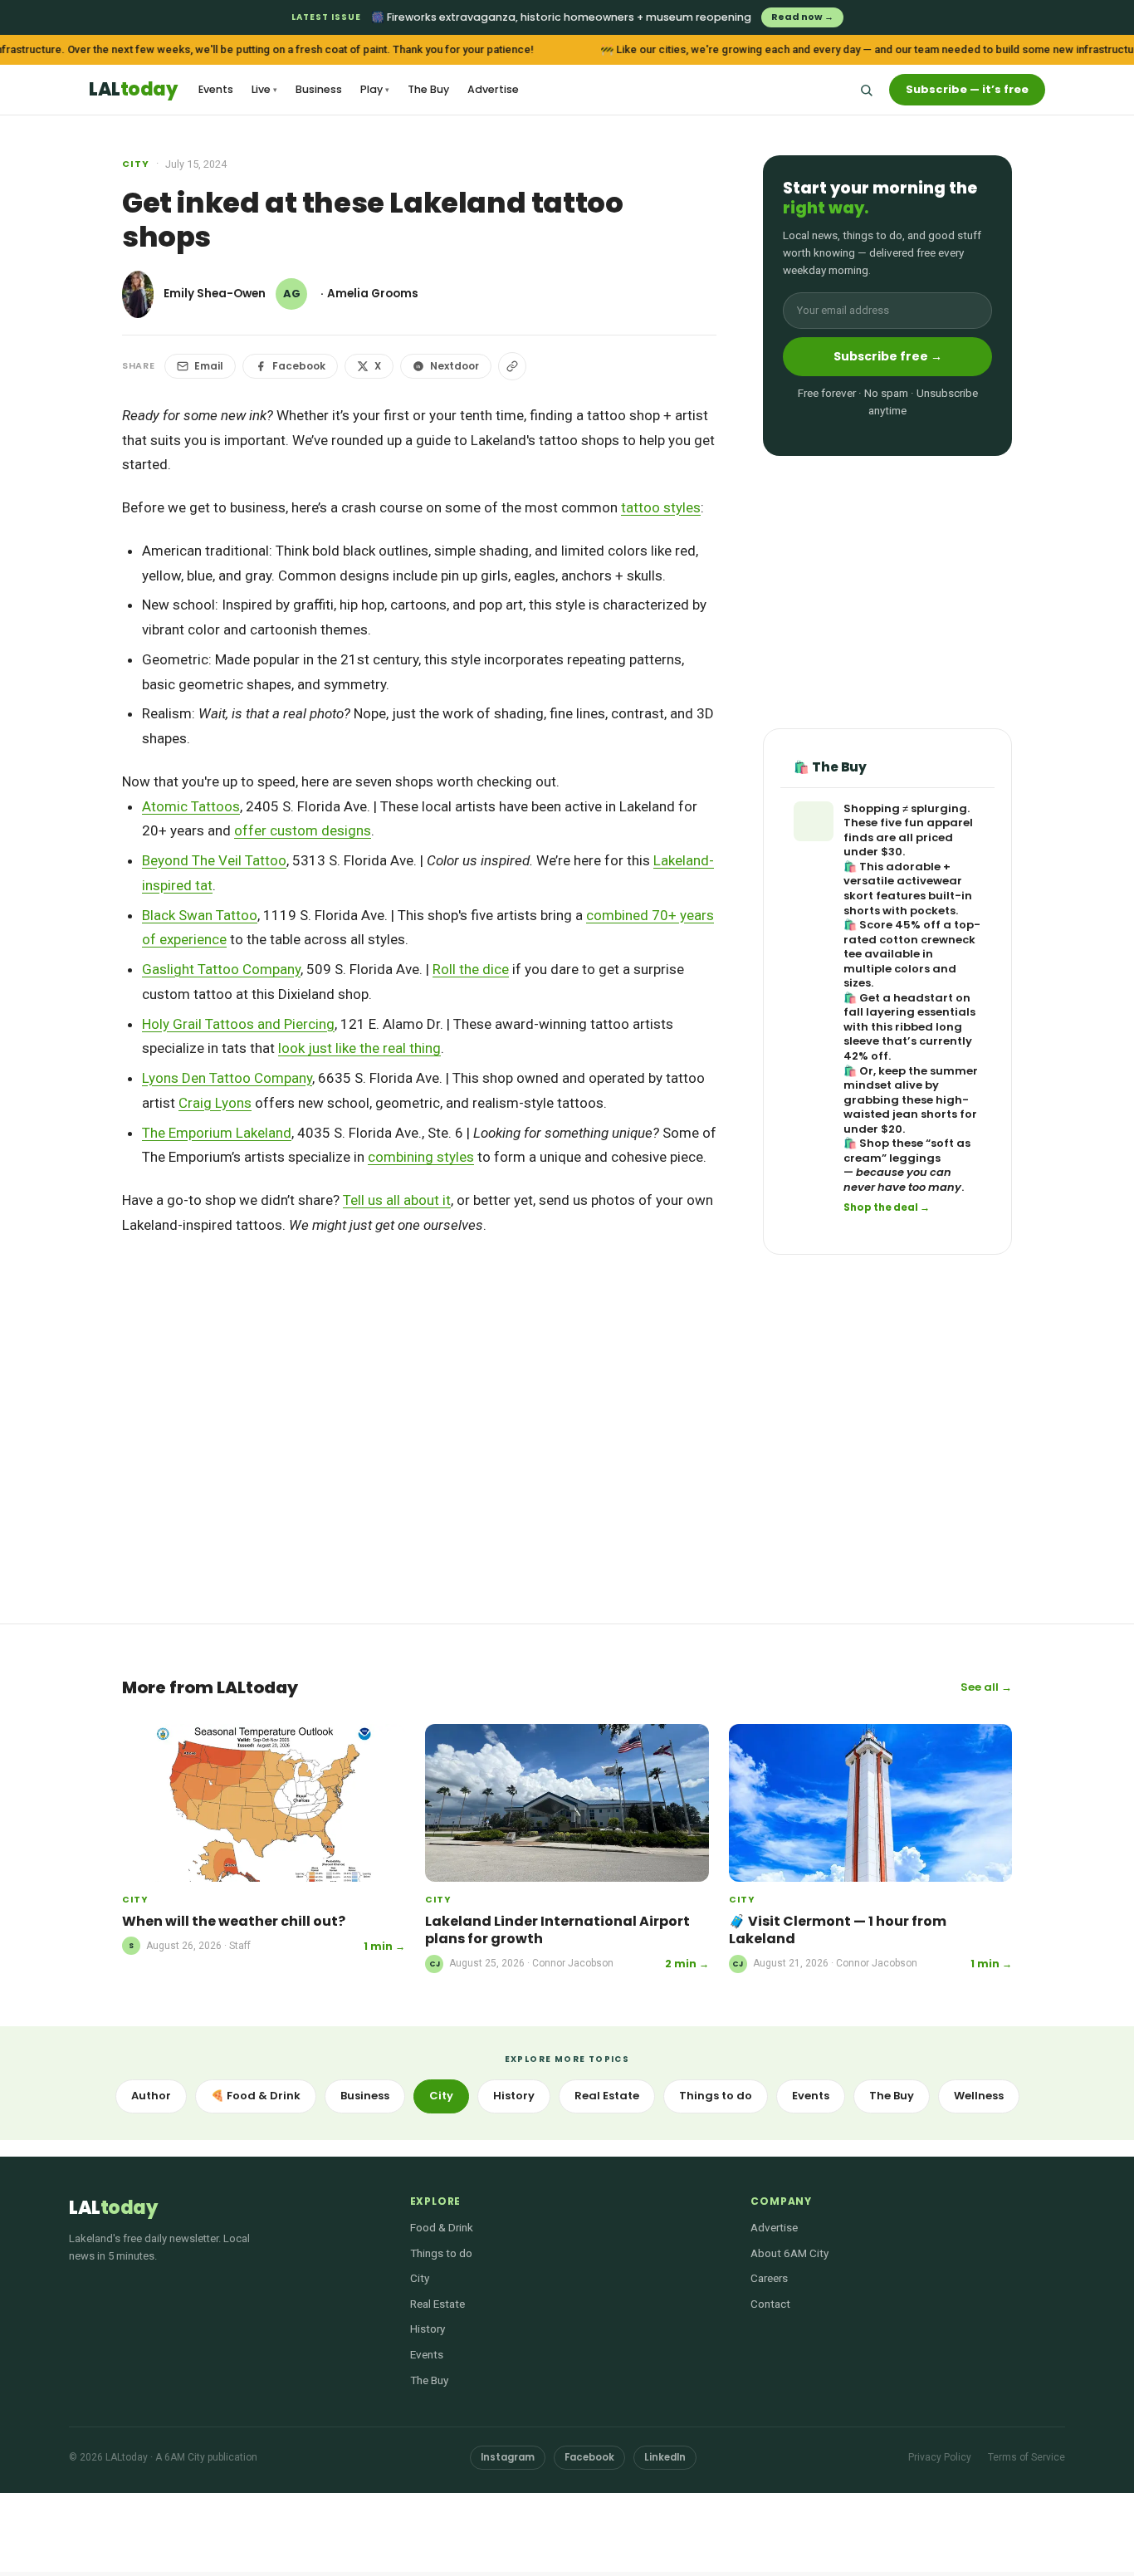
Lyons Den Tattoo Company (227, 1078)
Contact (770, 2304)
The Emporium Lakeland (217, 1133)
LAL (133, 90)
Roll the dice (471, 969)
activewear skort (903, 888)
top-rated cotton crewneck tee (912, 939)
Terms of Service (1026, 2457)
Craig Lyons (215, 1103)
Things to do (716, 2096)
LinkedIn (665, 2457)
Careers (769, 2278)
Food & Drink (442, 2227)
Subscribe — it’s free (967, 89)
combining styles (421, 1157)
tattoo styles (661, 507)
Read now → (802, 17)
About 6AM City (789, 2253)
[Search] (866, 90)
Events (216, 89)
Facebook (299, 366)
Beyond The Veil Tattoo (214, 860)
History (514, 2096)
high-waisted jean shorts (906, 1107)
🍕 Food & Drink (256, 2096)
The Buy (428, 89)
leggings (915, 1158)
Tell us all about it (397, 1200)
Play (375, 89)
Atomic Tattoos (191, 806)
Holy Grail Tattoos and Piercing (238, 1024)
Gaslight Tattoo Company (221, 969)
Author (151, 2096)
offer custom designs (303, 830)
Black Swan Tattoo (200, 915)
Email (209, 366)
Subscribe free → (888, 356)
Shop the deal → (887, 1207)
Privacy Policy (940, 2457)
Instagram (508, 2457)
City (136, 164)
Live (264, 89)
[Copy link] (512, 366)
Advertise (493, 89)
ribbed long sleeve (903, 1034)
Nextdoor (455, 366)
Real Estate (607, 2096)
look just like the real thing (359, 1048)
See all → (986, 1687)
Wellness (979, 2096)
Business (319, 89)
